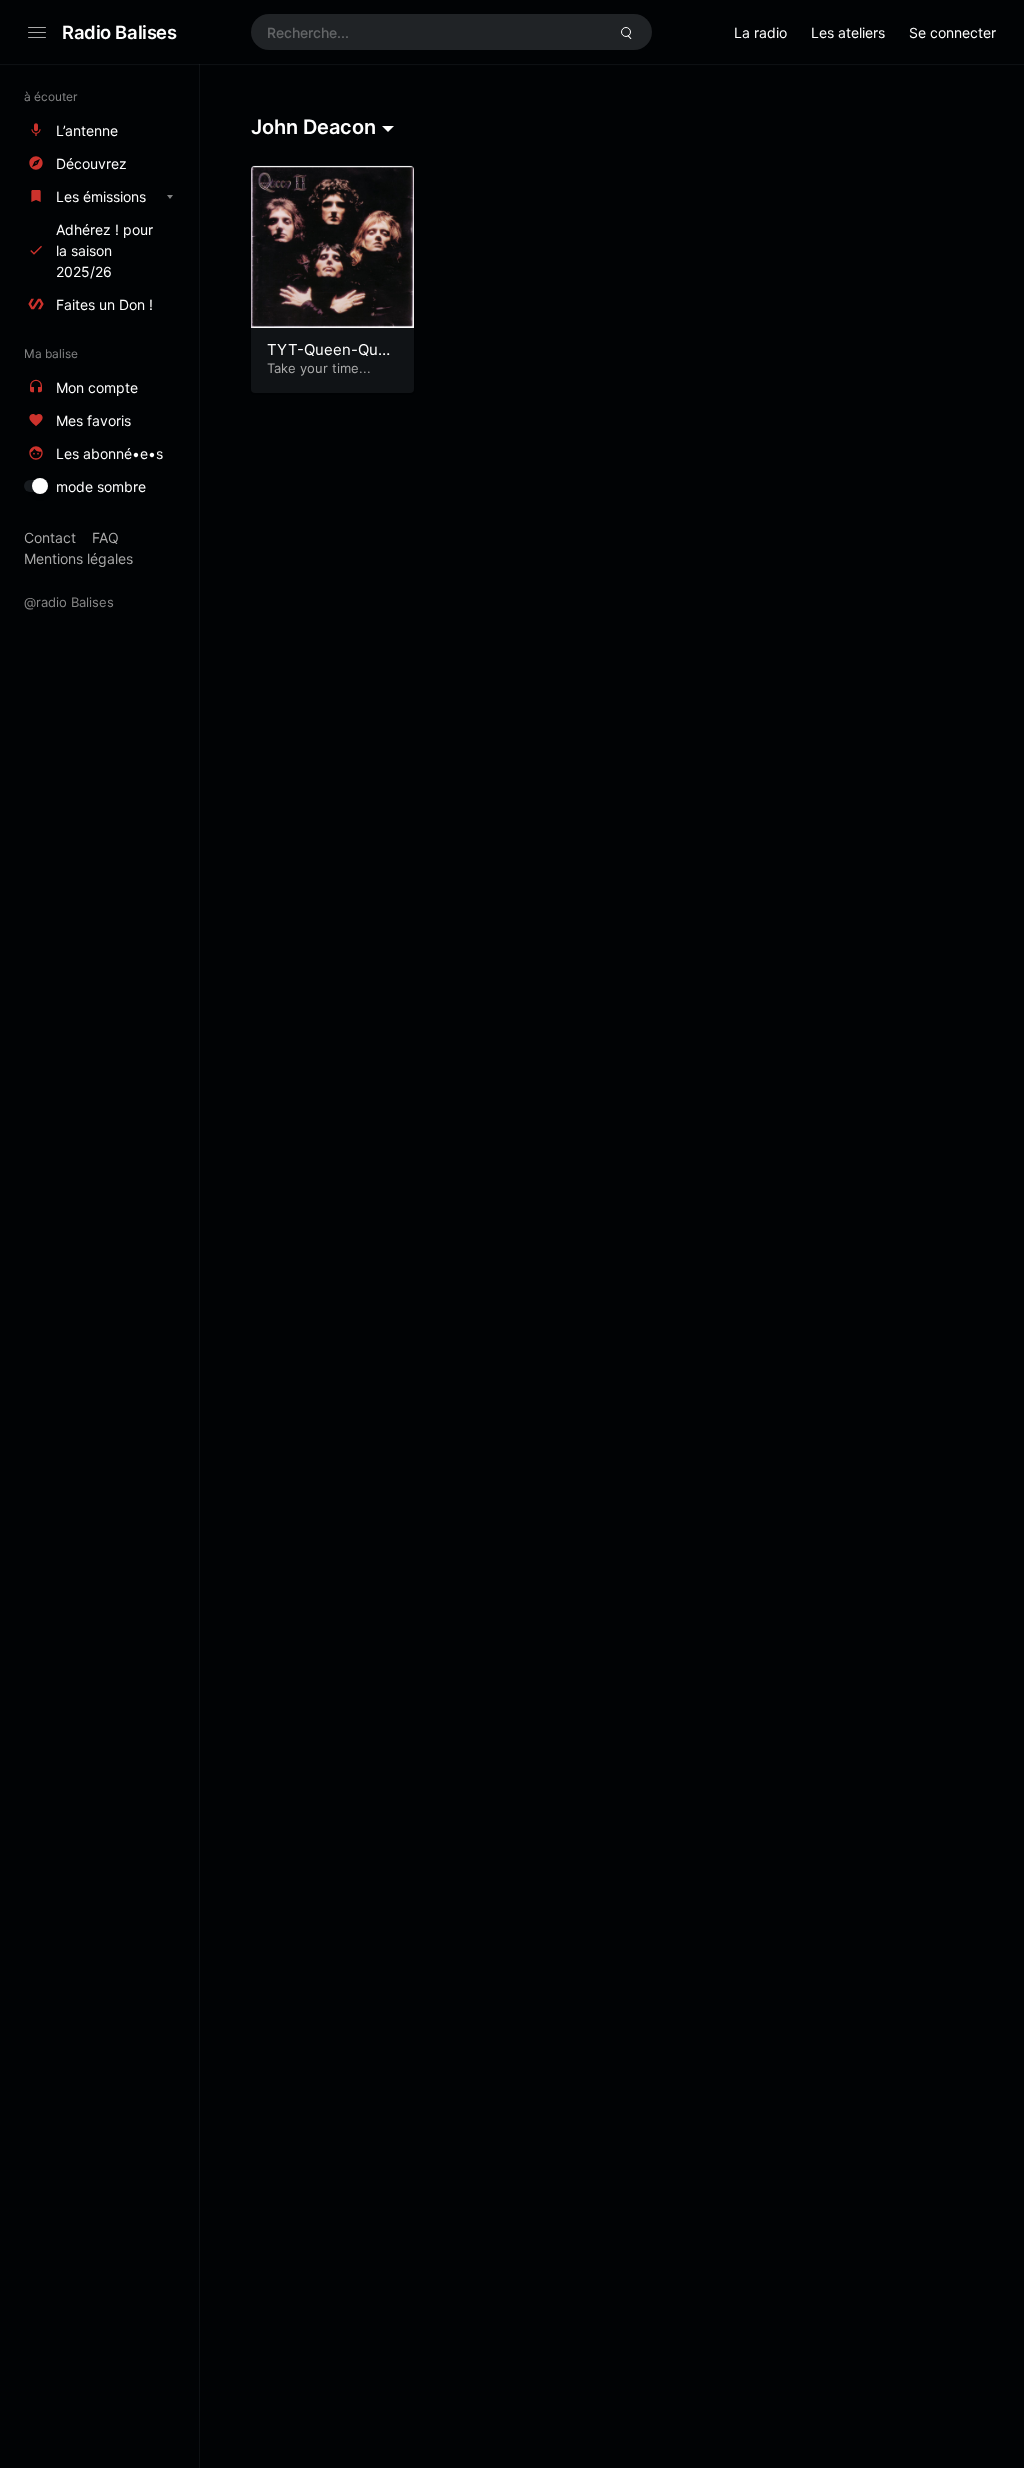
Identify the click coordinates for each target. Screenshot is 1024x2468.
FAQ (105, 537)
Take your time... (319, 368)
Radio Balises (119, 32)
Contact (50, 537)
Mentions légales (78, 558)
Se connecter (952, 32)
